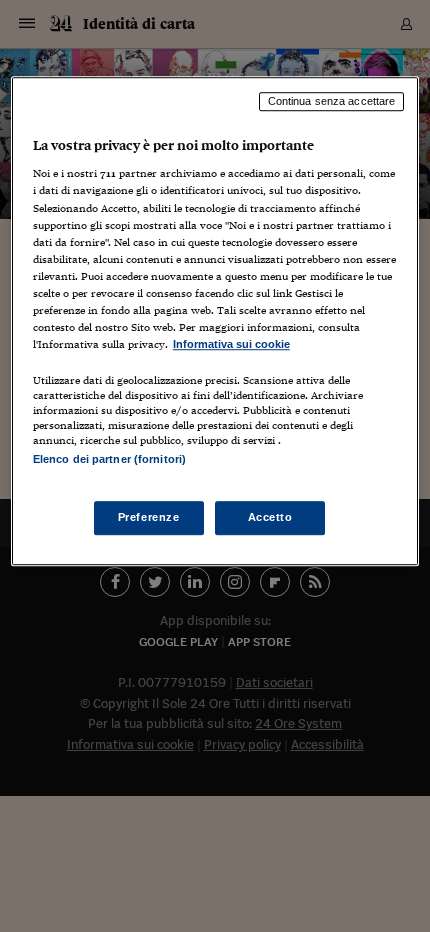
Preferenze (149, 518)
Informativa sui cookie (231, 344)
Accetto (270, 518)
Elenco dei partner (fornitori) (109, 459)
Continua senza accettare (332, 101)
